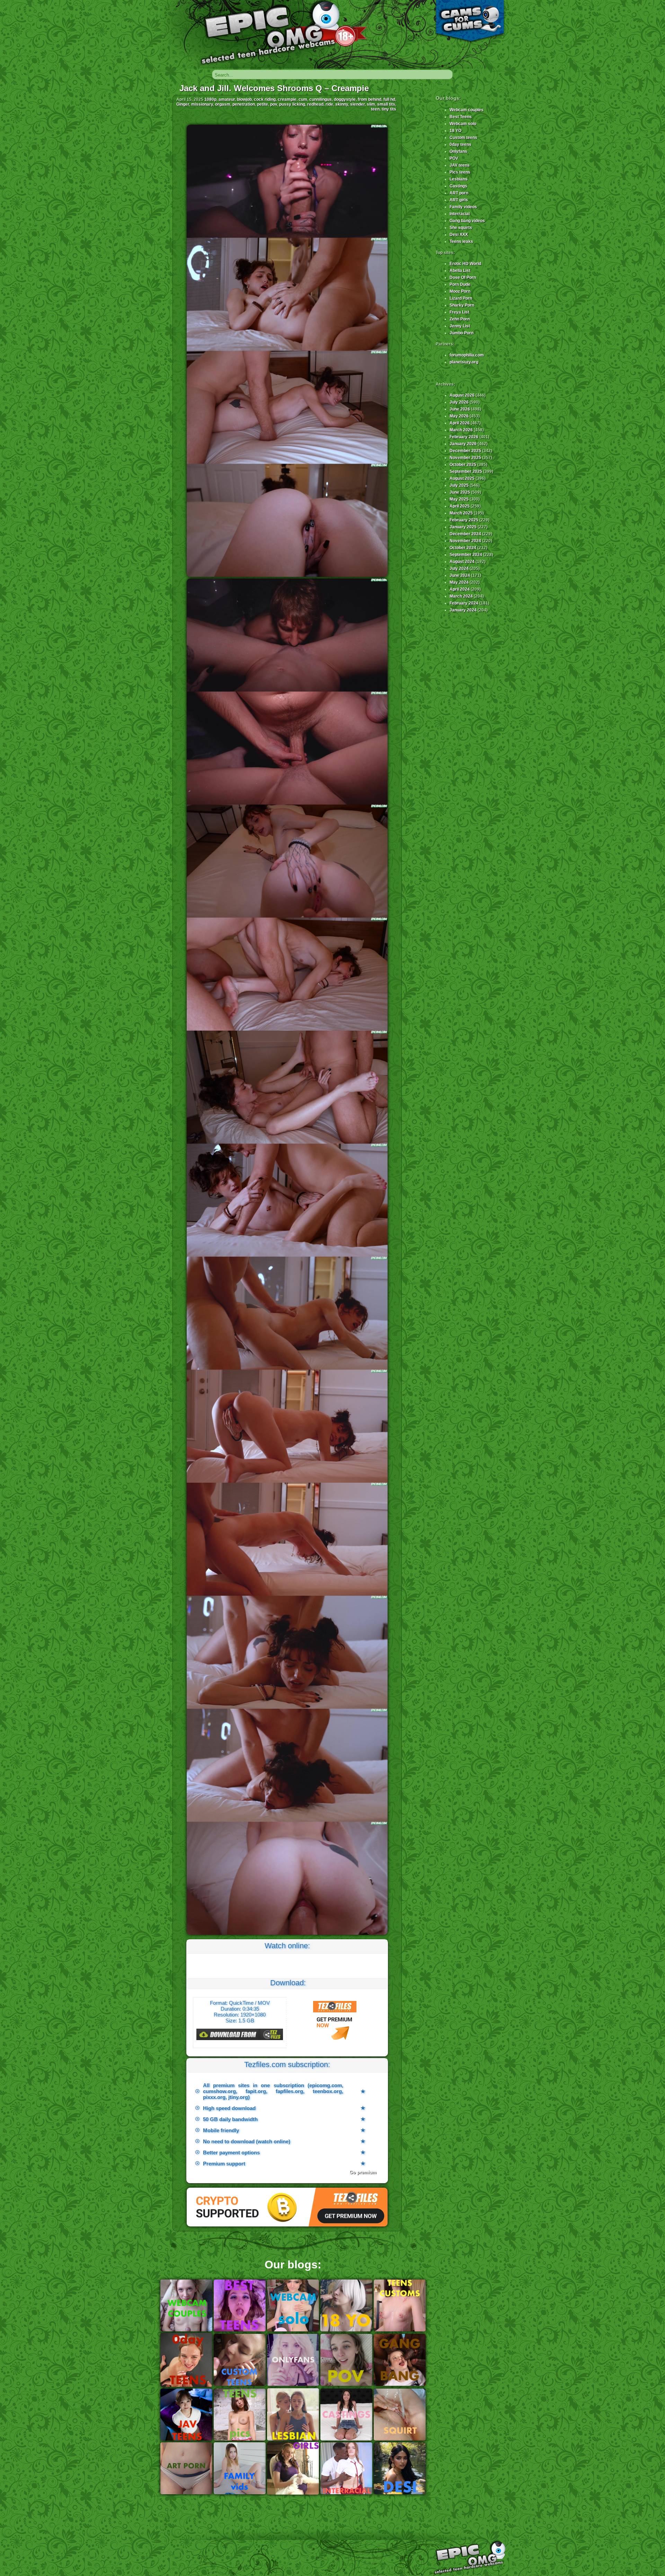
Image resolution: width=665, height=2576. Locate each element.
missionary (202, 104)
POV (454, 158)
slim (371, 104)
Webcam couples (467, 110)
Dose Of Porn (463, 277)
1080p (210, 99)
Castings (458, 186)
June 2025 (460, 492)
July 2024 (459, 568)
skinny (342, 104)
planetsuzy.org (464, 362)
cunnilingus (321, 99)
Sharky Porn (462, 305)
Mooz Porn (460, 291)
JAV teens (460, 165)
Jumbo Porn (462, 333)
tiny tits (389, 109)
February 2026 (464, 437)
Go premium (363, 2172)
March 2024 (461, 596)
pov (274, 104)
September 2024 (466, 555)
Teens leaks (461, 241)
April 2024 (460, 589)
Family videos (463, 207)
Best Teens (461, 117)
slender (357, 104)
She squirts (461, 228)
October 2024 (463, 548)
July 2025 (459, 485)
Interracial (460, 214)
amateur (227, 99)
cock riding (265, 99)
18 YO (455, 131)
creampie (287, 99)
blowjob (244, 99)
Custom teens (463, 138)
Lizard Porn (461, 298)
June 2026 (460, 409)
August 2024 (462, 562)
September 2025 (466, 471)
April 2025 (460, 506)
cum (303, 99)
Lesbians (459, 179)
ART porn (459, 193)
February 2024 (464, 603)
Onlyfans (458, 151)
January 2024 (463, 610)
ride (329, 104)
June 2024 (460, 575)
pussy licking (292, 104)
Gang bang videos (467, 221)
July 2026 (459, 402)
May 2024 (459, 582)
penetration (244, 104)
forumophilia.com (467, 355)
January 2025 (463, 527)
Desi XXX (459, 235)
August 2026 (462, 395)
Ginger (183, 104)
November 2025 (465, 458)
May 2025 (459, 499)
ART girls (459, 200)
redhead (315, 104)
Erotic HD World (465, 264)
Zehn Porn (460, 319)
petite (263, 104)
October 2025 (463, 465)
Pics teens (460, 172)
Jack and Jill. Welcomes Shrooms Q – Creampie (274, 88)
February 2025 (464, 520)
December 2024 (465, 534)
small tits (386, 104)
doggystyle (345, 99)
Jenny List (460, 326)
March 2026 (461, 430)
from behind (370, 99)
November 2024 (465, 541)
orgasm (223, 104)
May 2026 (459, 416)
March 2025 (461, 513)
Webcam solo (463, 124)
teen (375, 109)
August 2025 (462, 478)
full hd (389, 99)
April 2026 (460, 423)
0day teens (460, 144)
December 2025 (465, 451)
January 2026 (463, 444)
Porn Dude (460, 284)
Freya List (459, 312)
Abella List (460, 271)
